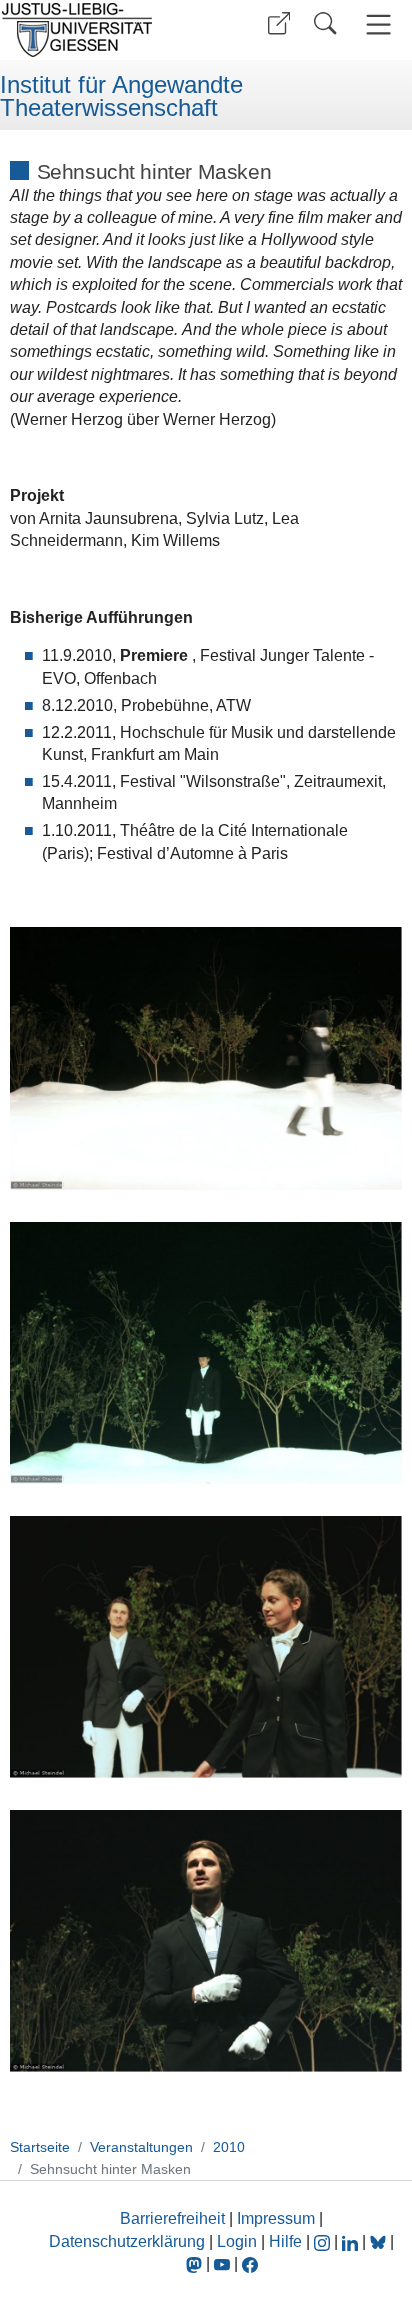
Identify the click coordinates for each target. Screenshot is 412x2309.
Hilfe (285, 2241)
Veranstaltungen (141, 2147)
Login (239, 2241)
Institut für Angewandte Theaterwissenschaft (121, 96)
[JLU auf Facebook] (250, 2263)
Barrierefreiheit (172, 2218)
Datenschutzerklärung (127, 2241)
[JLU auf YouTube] (222, 2263)
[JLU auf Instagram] (324, 2241)
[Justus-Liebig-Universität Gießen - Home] (100, 30)
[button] (279, 23)
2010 (229, 2147)
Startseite (40, 2147)
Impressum (276, 2218)
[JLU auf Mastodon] (196, 2263)
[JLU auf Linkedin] (352, 2241)
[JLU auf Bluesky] (380, 2241)
